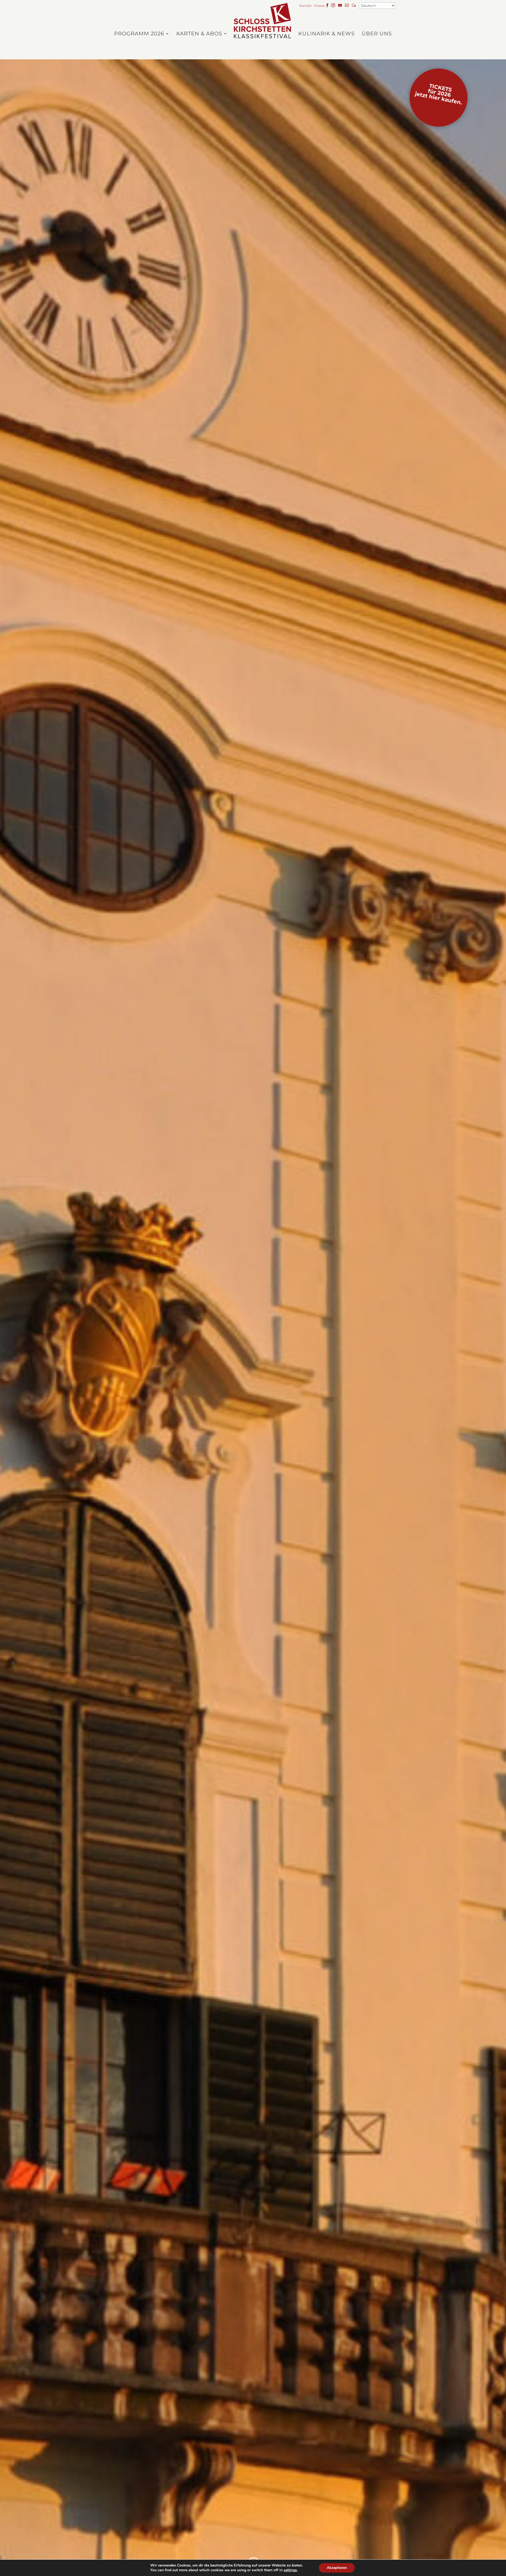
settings (290, 2570)
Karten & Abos (199, 34)
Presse (319, 6)
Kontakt (306, 6)
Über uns (377, 34)
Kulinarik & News (327, 34)
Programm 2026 (139, 34)
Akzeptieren (337, 2568)
